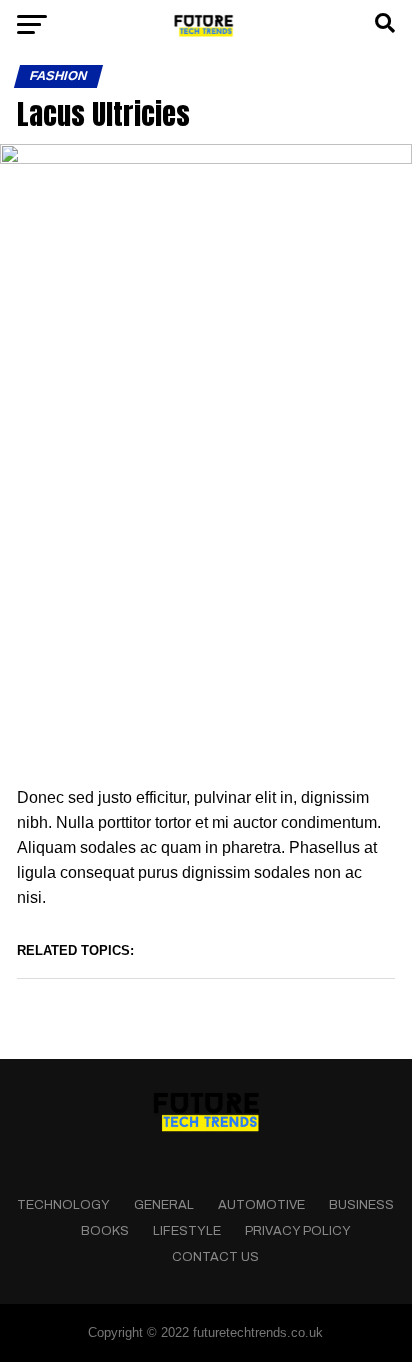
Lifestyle (187, 1231)
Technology (63, 1205)
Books (105, 1231)
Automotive (261, 1205)
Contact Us (215, 1257)
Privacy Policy (298, 1231)
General (164, 1205)
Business (361, 1205)
